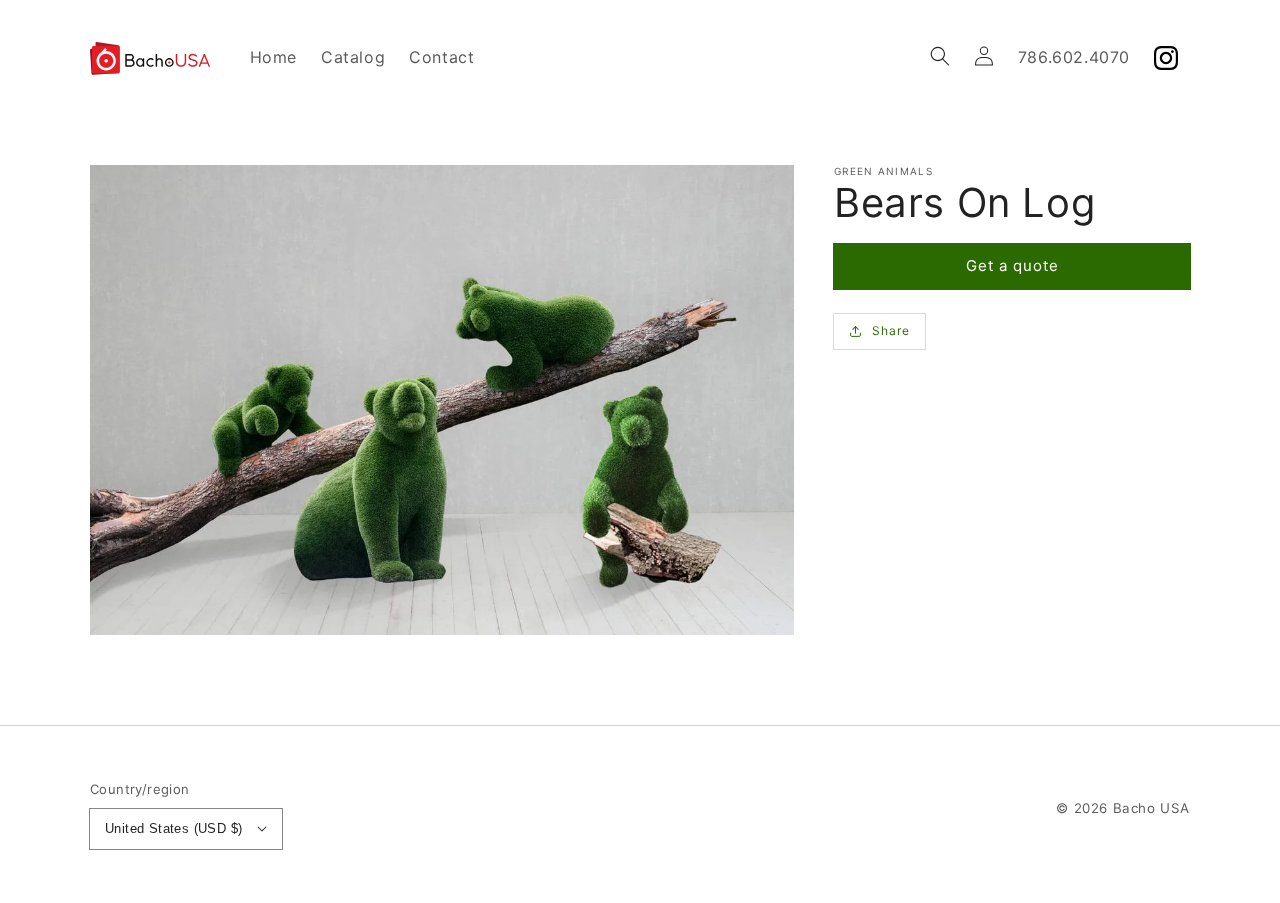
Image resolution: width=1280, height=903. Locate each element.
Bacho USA (1151, 808)
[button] (940, 56)
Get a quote (1012, 265)
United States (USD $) (173, 828)
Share (891, 330)
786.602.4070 (1074, 57)
